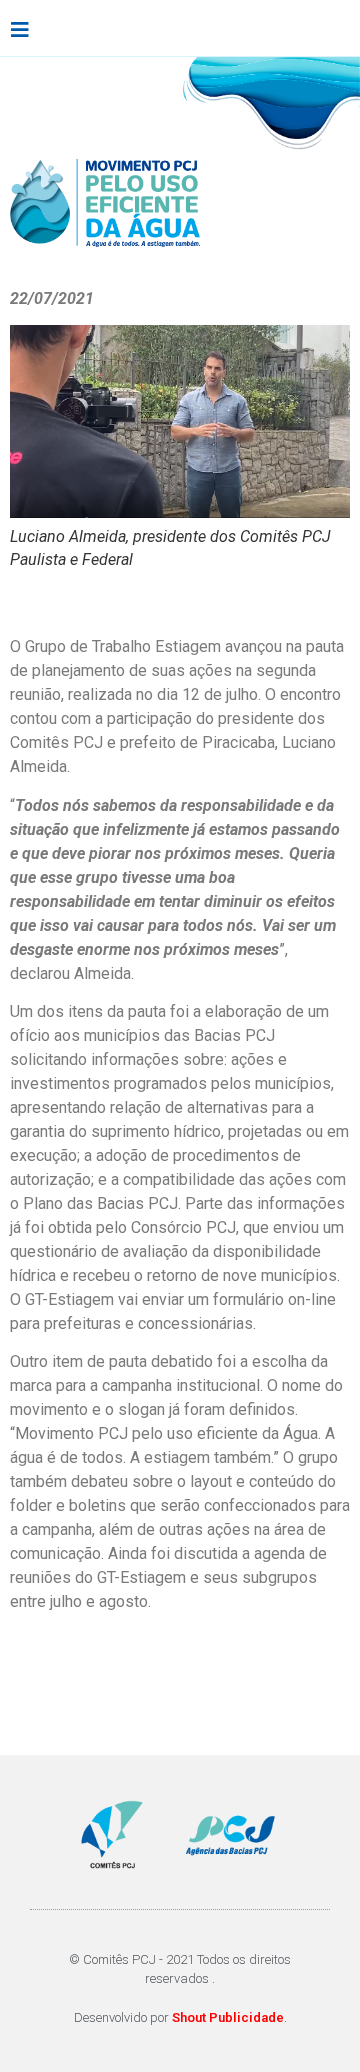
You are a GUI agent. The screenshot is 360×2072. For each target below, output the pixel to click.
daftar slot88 (252, 1684)
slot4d (114, 1660)
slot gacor (48, 1660)
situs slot (177, 1660)
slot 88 (280, 1732)
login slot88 (156, 1684)
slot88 (84, 1684)
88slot (33, 1684)
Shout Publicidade (228, 2017)
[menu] (20, 30)
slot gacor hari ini (281, 1660)
